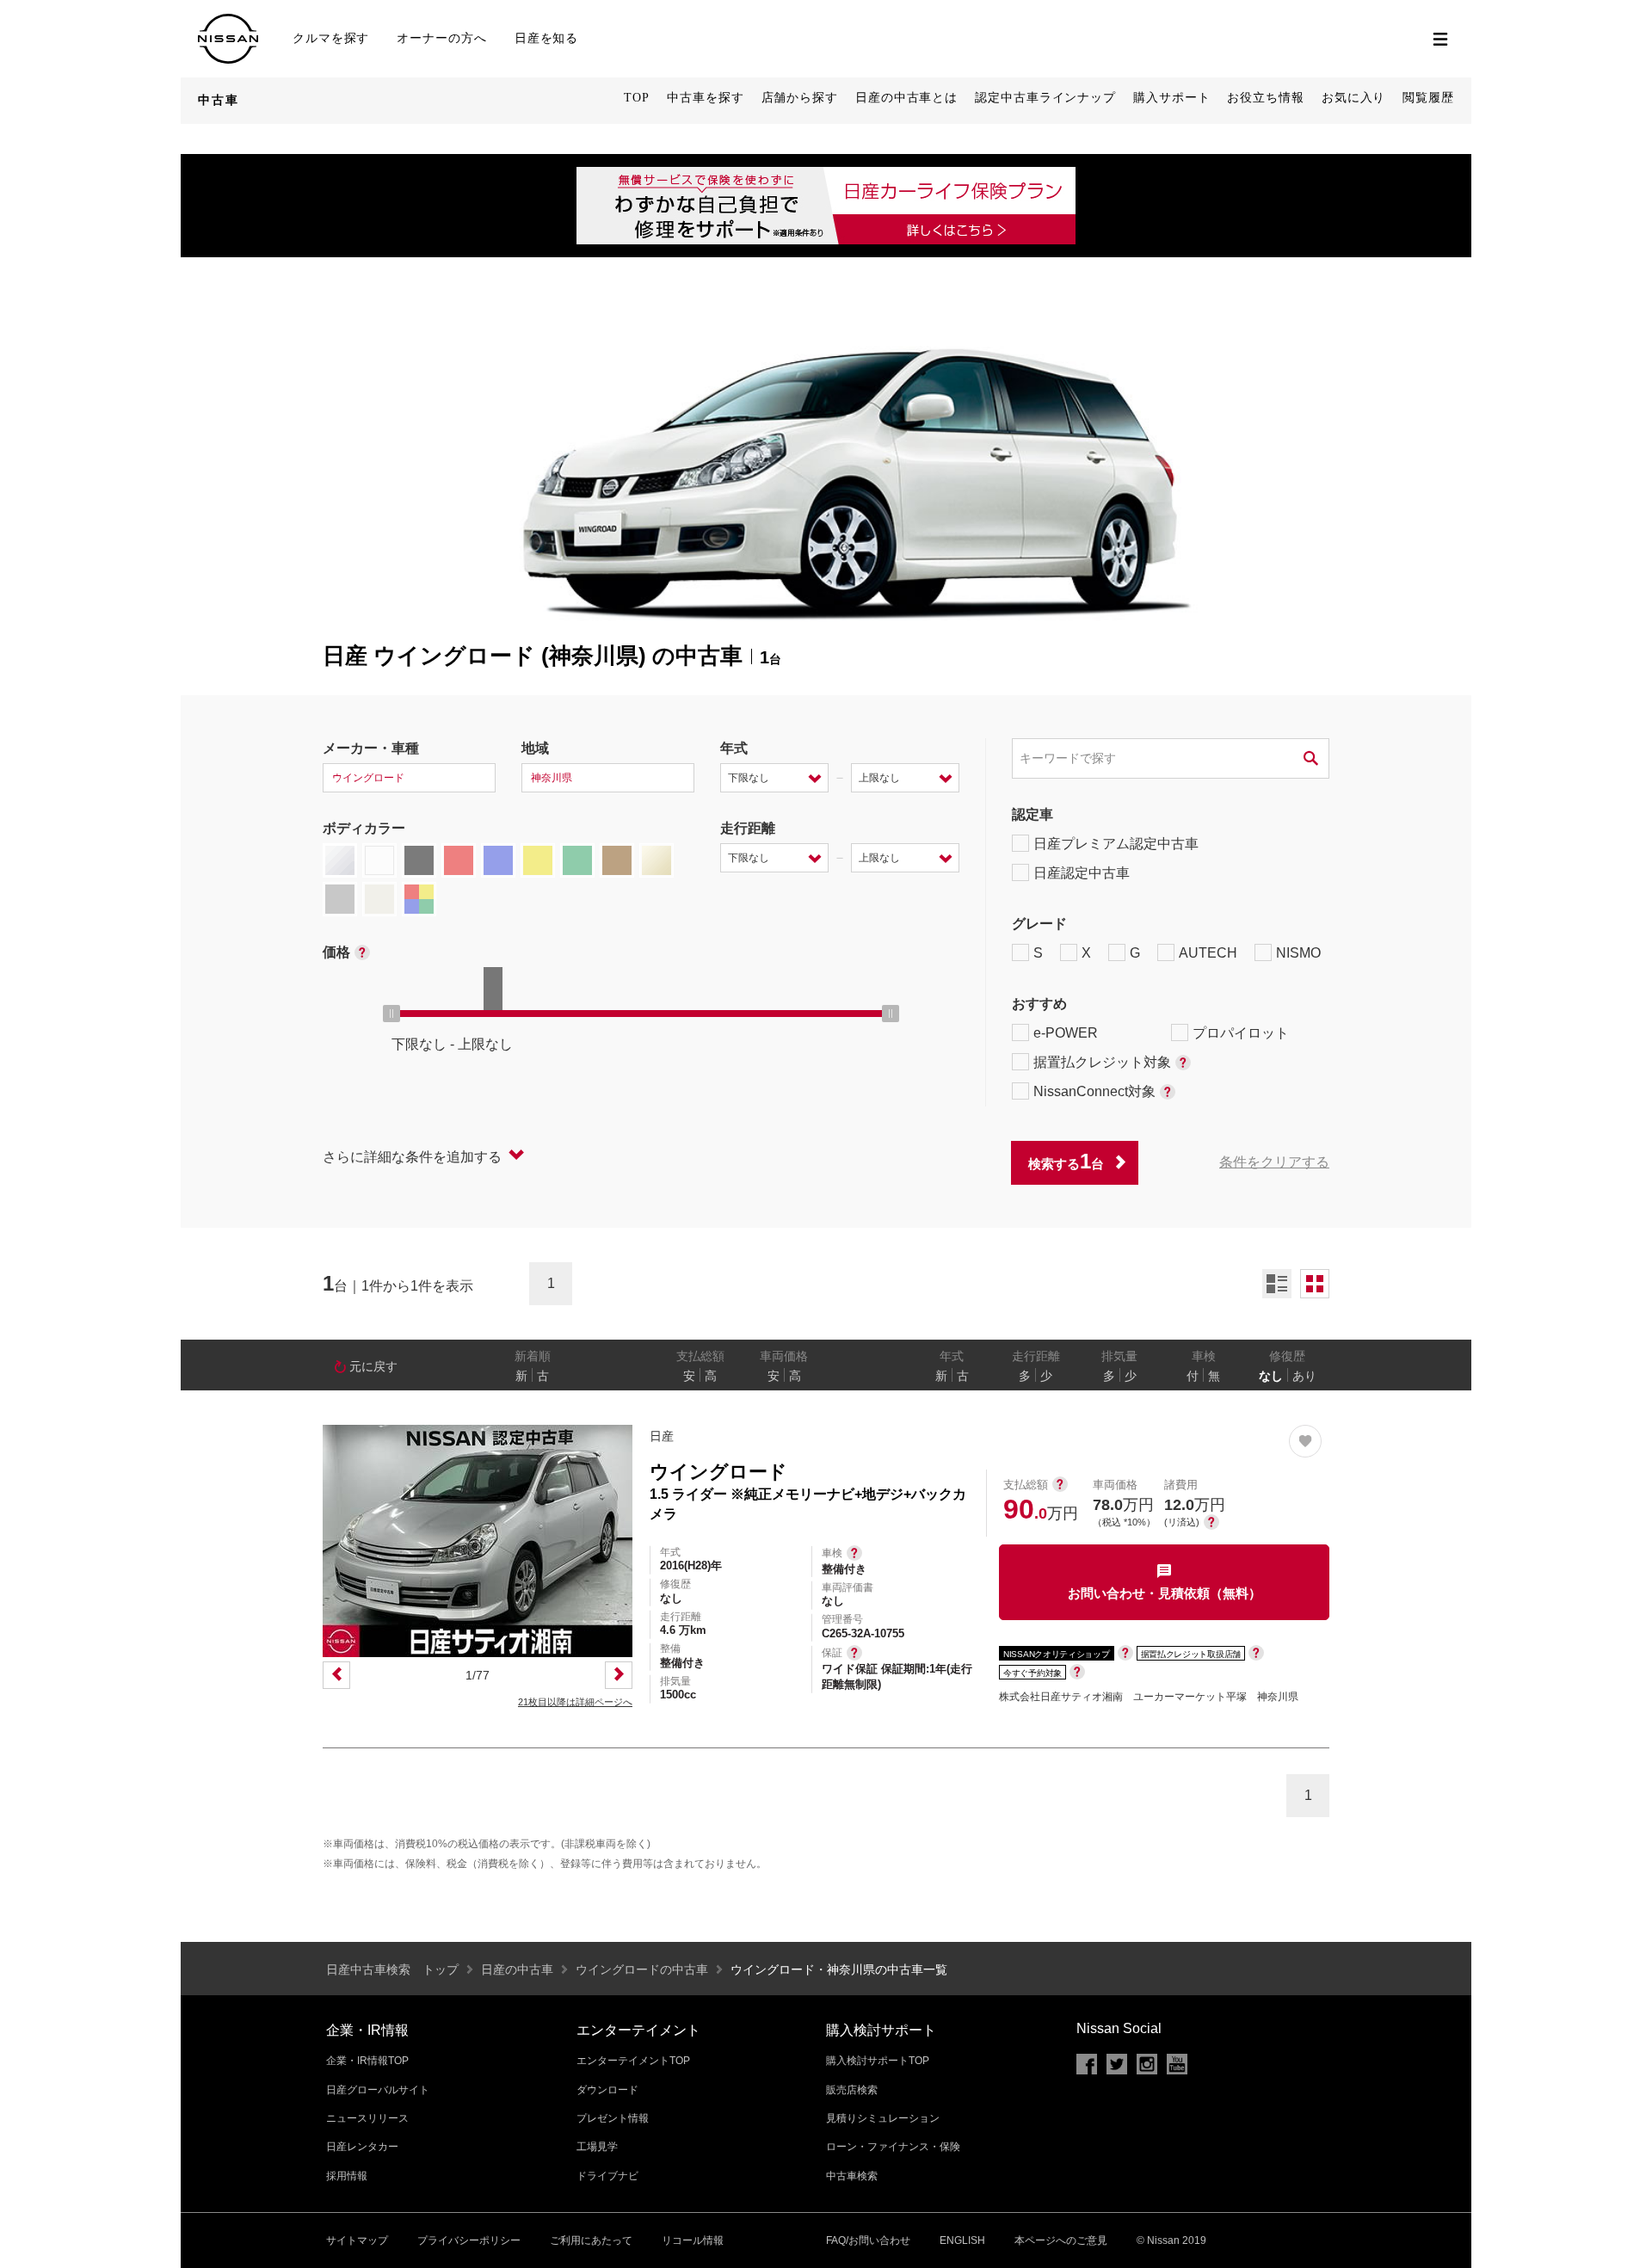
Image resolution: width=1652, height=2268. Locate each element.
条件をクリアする (1274, 1162)
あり (1304, 1376)
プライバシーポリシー (469, 2240)
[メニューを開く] (1440, 39)
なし (1271, 1376)
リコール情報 (693, 2240)
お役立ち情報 (1265, 98)
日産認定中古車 (1082, 873)
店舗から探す (800, 98)
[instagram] (1147, 2064)
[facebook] (1087, 2064)
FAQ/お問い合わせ (868, 2240)
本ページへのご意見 (1061, 2240)
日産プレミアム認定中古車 (1116, 844)
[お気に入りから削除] (1305, 1441)
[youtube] (1177, 2064)
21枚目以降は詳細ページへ (575, 1702)
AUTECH (1208, 953)
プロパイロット (1241, 1033)
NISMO (1298, 953)
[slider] (391, 1014)
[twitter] (1117, 2064)
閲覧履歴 (1428, 98)
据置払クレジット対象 (1102, 1062)
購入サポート (1171, 98)
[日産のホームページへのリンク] (228, 21)
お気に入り (1354, 98)
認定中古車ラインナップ (1045, 98)
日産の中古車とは (906, 98)
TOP (637, 98)
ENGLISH (962, 2240)
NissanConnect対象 (1094, 1091)
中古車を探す (705, 98)
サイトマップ (357, 2240)
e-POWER (1066, 1033)
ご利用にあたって (591, 2240)
